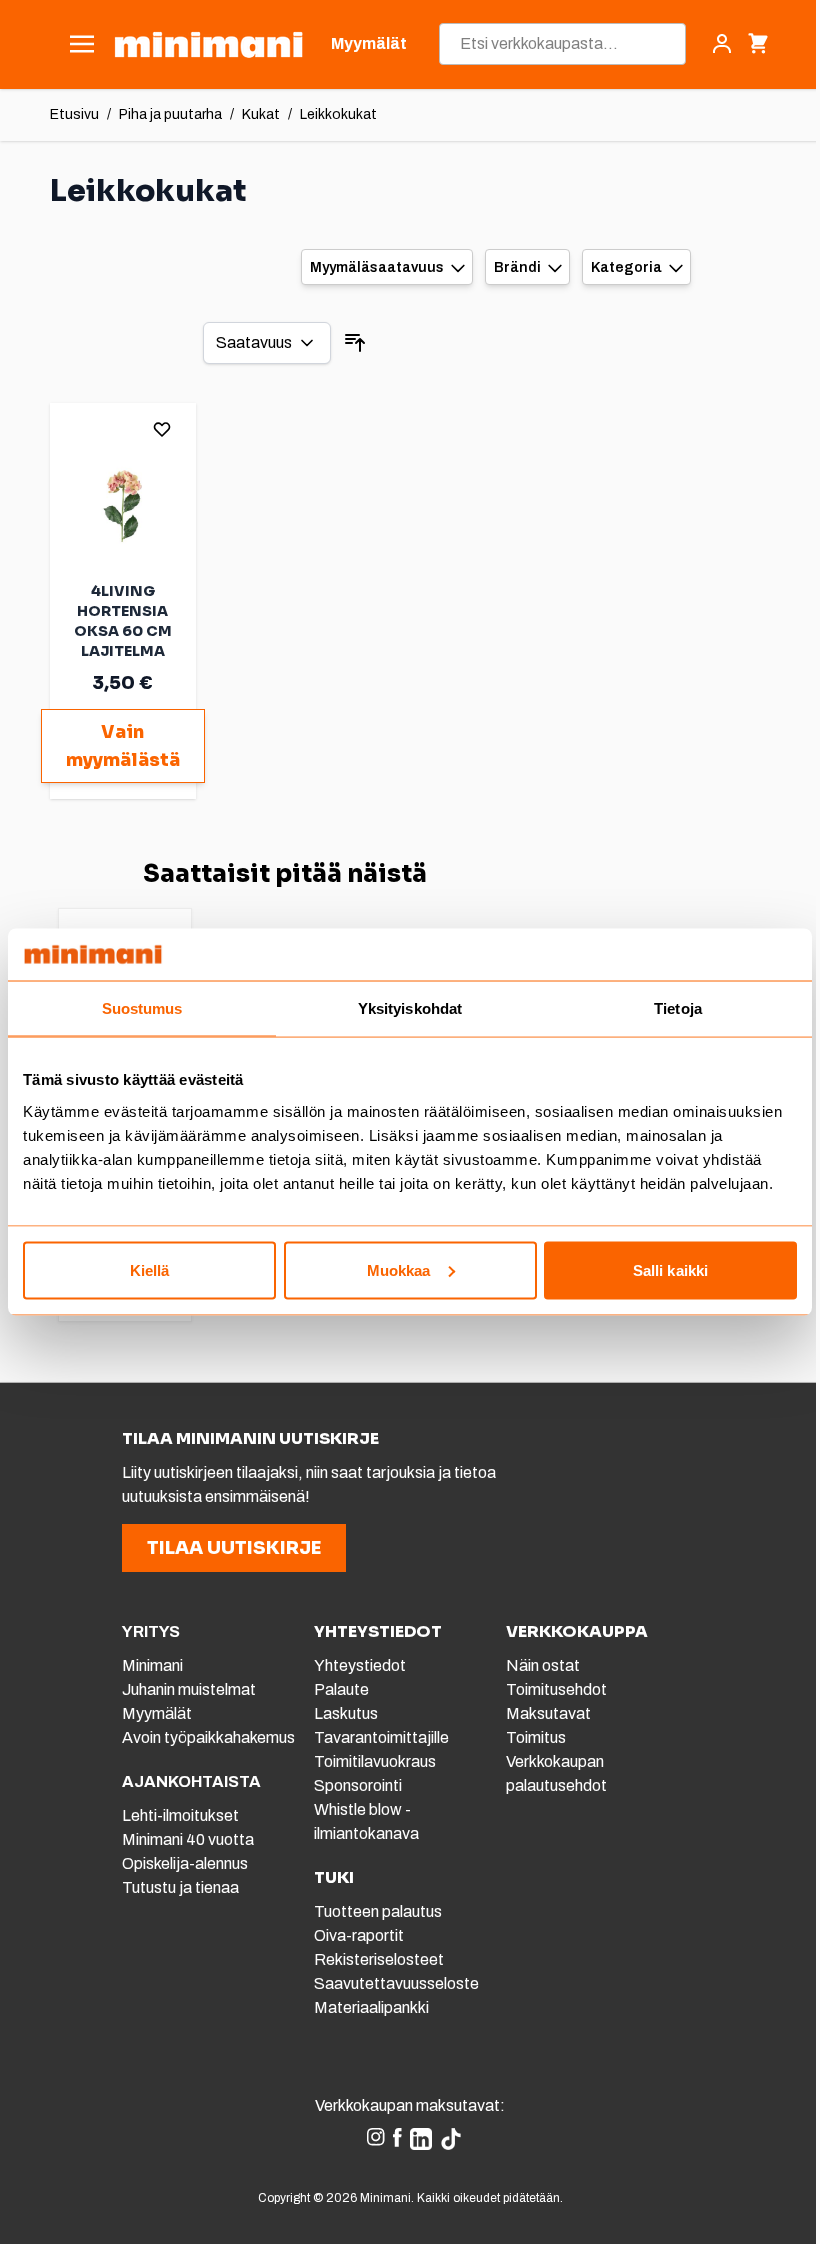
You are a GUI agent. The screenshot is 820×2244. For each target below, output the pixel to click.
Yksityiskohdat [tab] (410, 1008)
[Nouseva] (355, 343)
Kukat (261, 114)
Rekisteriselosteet (379, 1959)
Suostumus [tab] (142, 1008)
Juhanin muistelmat (189, 1689)
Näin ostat (543, 1665)
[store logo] (208, 44)
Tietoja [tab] (678, 1008)
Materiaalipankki (371, 2007)
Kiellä (150, 1269)
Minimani (152, 1665)
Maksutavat (548, 1713)
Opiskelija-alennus (185, 1863)
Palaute (341, 1689)
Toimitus (536, 1737)
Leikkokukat (338, 114)
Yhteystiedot (360, 1665)
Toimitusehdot (556, 1689)
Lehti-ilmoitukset (180, 1815)
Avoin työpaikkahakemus (208, 1737)
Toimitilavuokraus (375, 1761)
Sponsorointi (358, 1785)
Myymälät (157, 1713)
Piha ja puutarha (170, 114)
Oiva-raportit (359, 1935)
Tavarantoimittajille (381, 1737)
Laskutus (346, 1713)
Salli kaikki (670, 1269)
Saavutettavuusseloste (396, 1983)
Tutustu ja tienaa (180, 1887)
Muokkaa (399, 1269)
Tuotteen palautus (379, 1911)
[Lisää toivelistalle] (162, 429)
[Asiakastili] (722, 44)
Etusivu (74, 114)
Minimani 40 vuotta (188, 1839)
